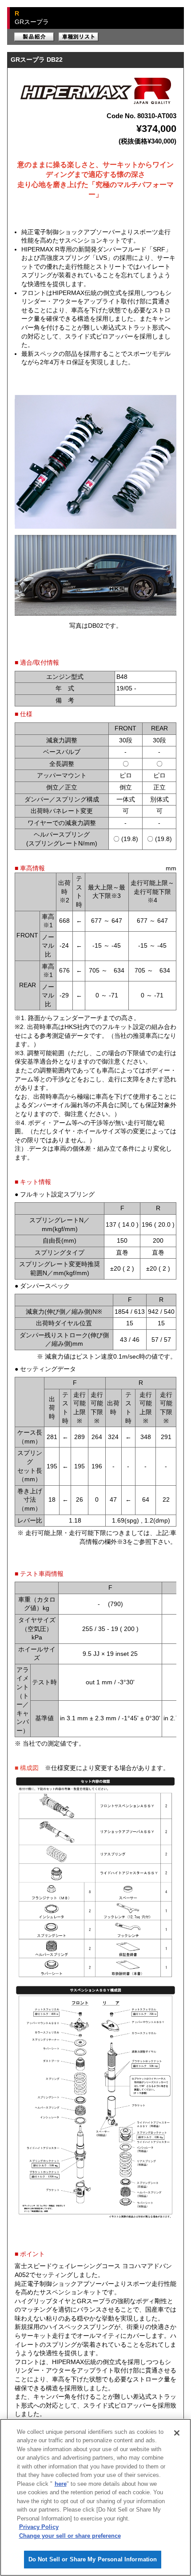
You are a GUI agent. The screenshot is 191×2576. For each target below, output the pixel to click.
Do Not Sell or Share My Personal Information (93, 2559)
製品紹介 (34, 37)
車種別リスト (79, 37)
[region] (95, 2497)
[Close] (177, 2433)
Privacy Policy (39, 2527)
